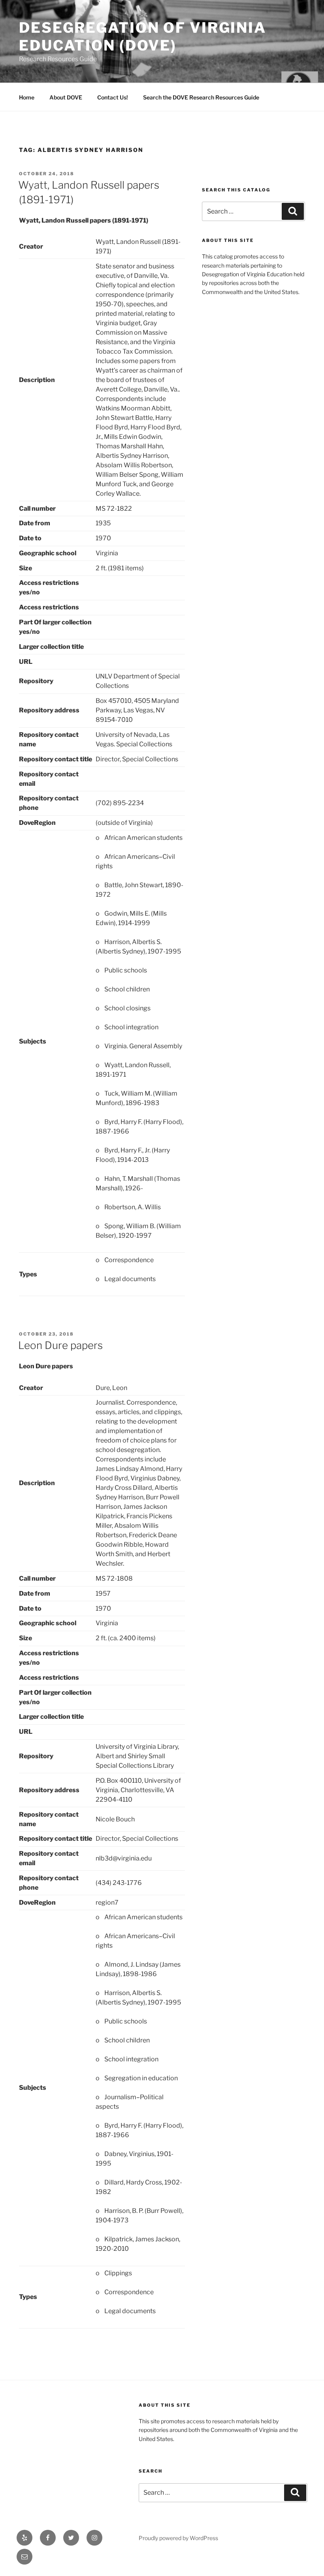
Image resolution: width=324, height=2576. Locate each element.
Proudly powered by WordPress (178, 2538)
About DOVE (66, 97)
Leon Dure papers (60, 1345)
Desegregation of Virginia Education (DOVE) (143, 37)
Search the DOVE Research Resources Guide (201, 97)
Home (27, 97)
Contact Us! (113, 97)
